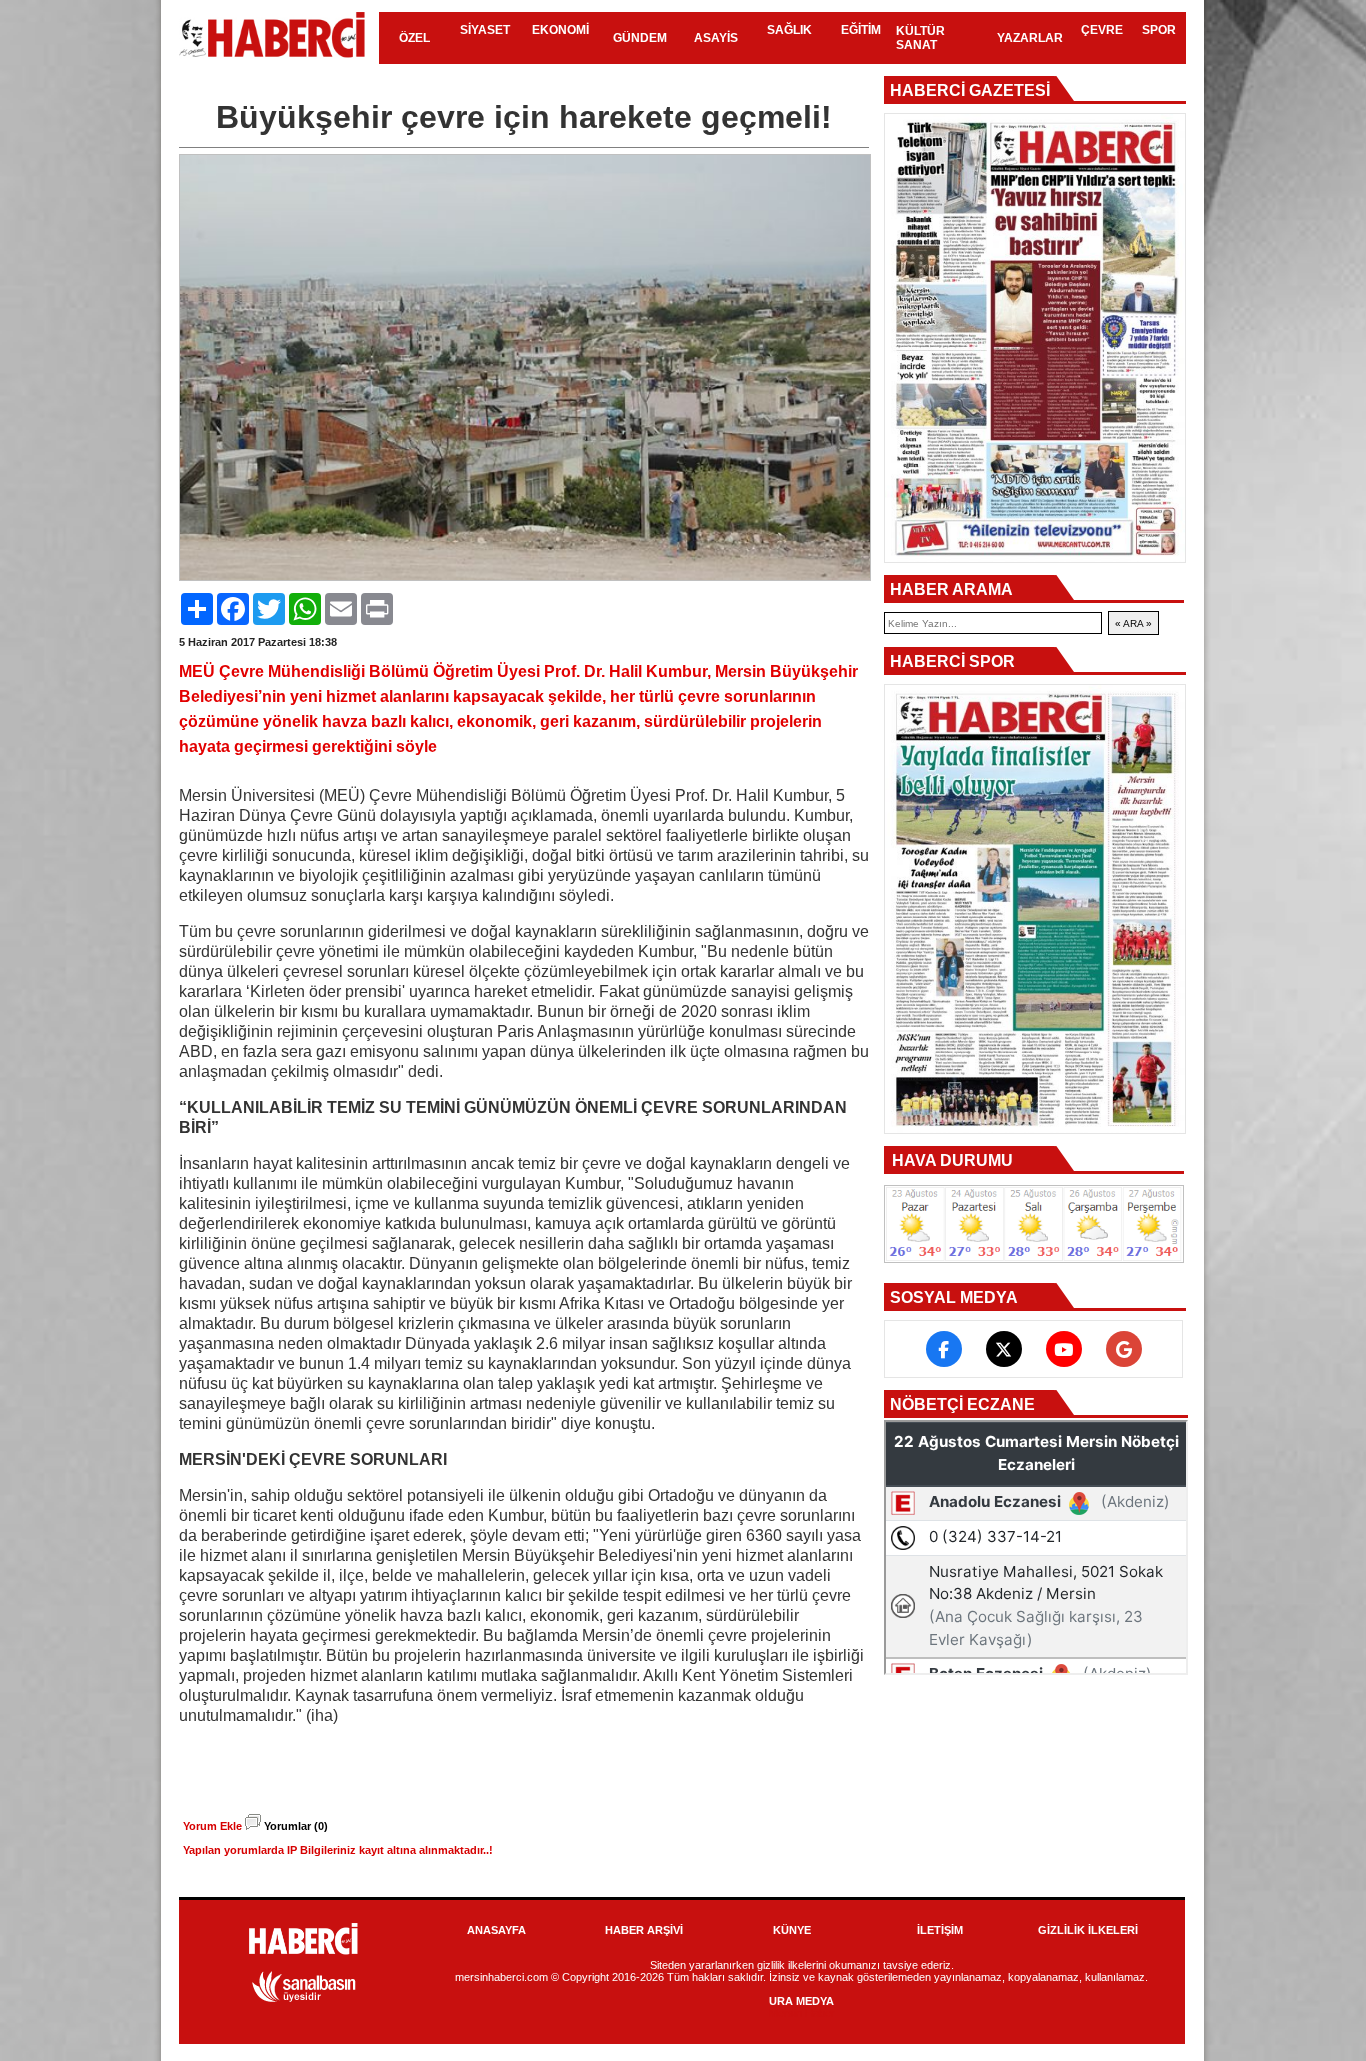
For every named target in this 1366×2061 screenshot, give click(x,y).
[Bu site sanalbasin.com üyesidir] (304, 1999)
